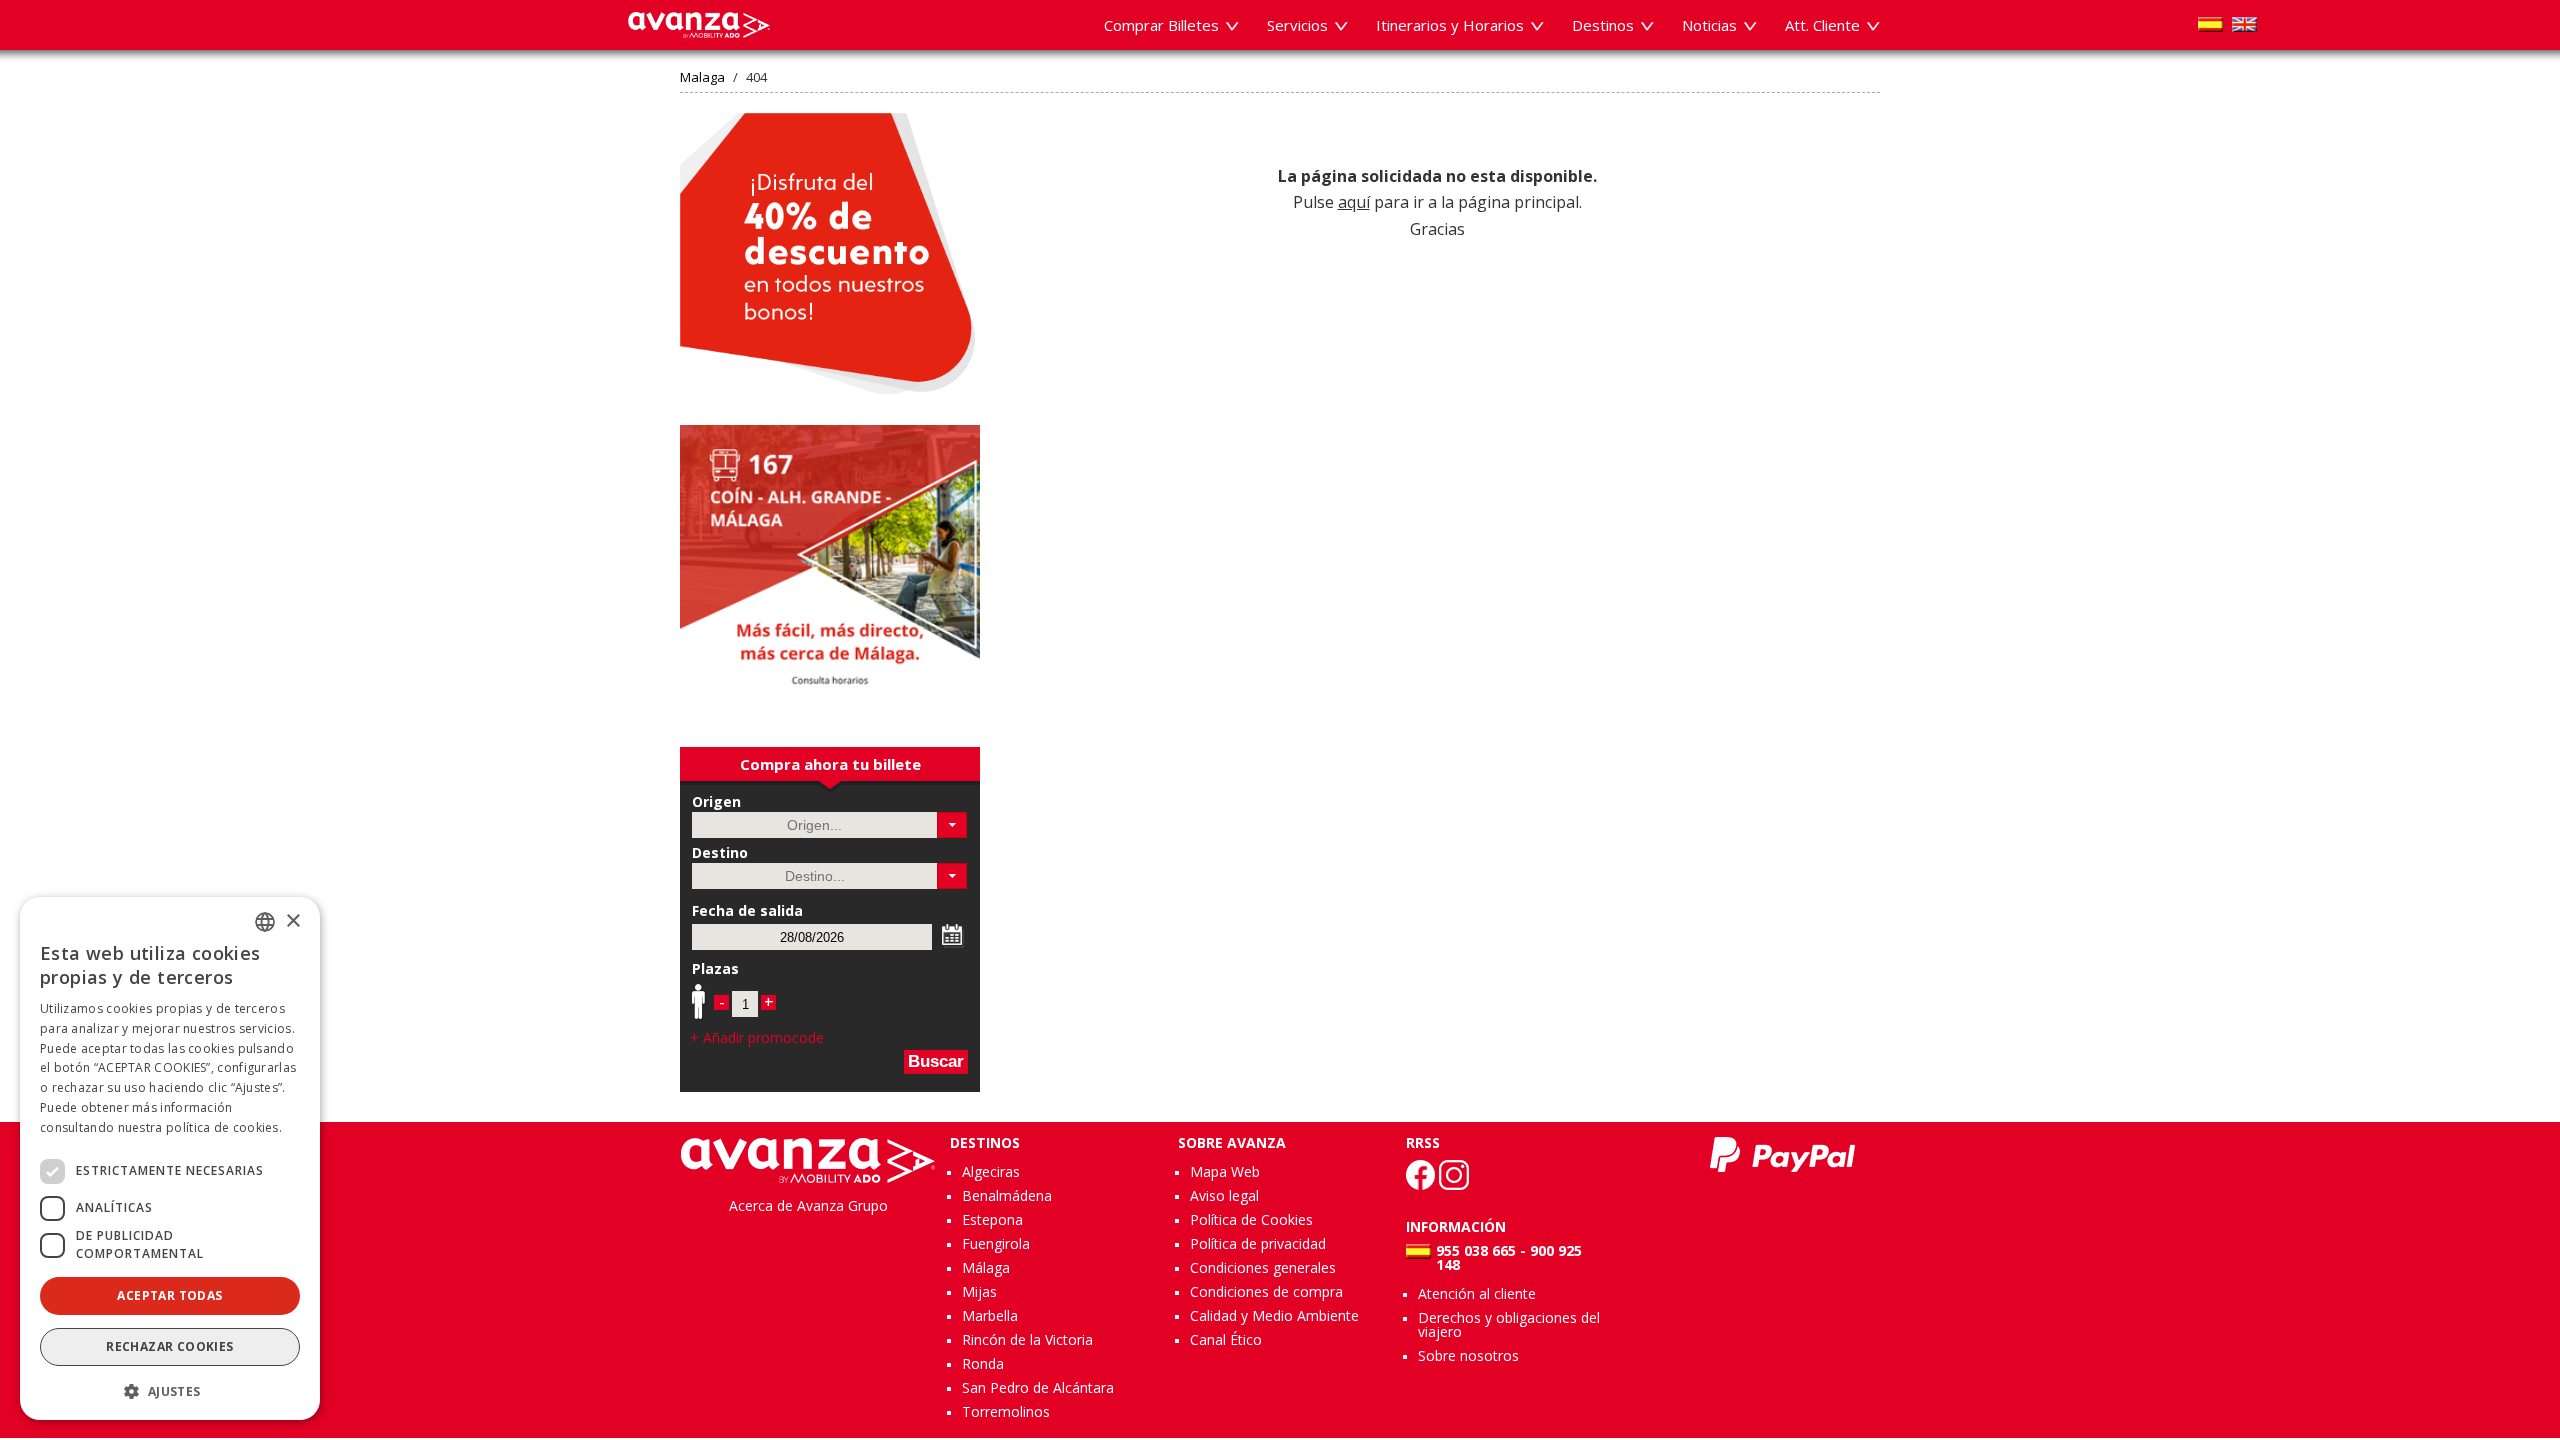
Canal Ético (1226, 1339)
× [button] (292, 921)
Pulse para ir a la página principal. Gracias (1437, 202)
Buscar (936, 1061)
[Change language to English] (2244, 24)
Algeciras (991, 1171)
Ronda (983, 1363)
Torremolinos (1006, 1411)
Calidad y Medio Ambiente (1274, 1315)
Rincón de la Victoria (1027, 1339)
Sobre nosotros (1468, 1355)
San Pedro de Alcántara (1038, 1387)
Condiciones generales (1263, 1267)
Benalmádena (1007, 1195)
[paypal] (1782, 1154)
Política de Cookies (1251, 1219)
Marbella (990, 1315)
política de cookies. (224, 1127)
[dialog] (170, 1158)
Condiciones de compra (1266, 1291)
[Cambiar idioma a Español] (2210, 24)
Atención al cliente (1477, 1293)
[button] (952, 825)
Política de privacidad (1258, 1243)
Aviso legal (1224, 1195)
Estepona (992, 1219)
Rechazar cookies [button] (169, 1346)
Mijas (979, 1291)
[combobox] (265, 922)
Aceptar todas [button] (169, 1295)
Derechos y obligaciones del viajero (1509, 1324)
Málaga (986, 1267)
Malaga (702, 77)
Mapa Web (1225, 1171)
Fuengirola (996, 1243)
